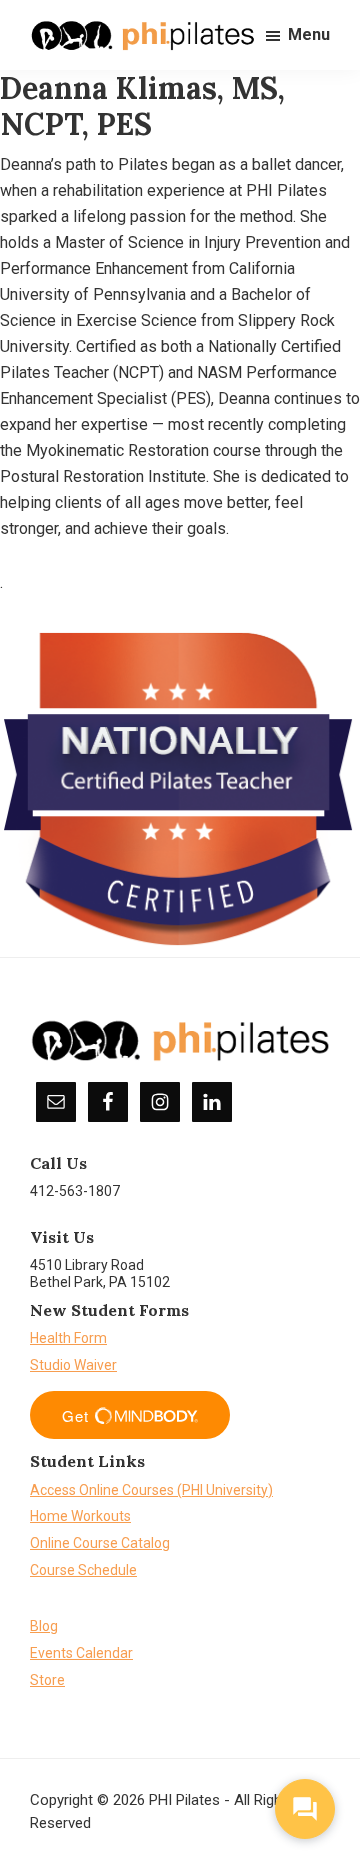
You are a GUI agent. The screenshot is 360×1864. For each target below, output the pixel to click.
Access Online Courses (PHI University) (151, 1490)
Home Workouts (80, 1516)
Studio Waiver (73, 1365)
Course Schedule (83, 1570)
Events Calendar (81, 1653)
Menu (309, 34)
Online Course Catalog (100, 1543)
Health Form (68, 1338)
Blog (44, 1626)
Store (47, 1680)
